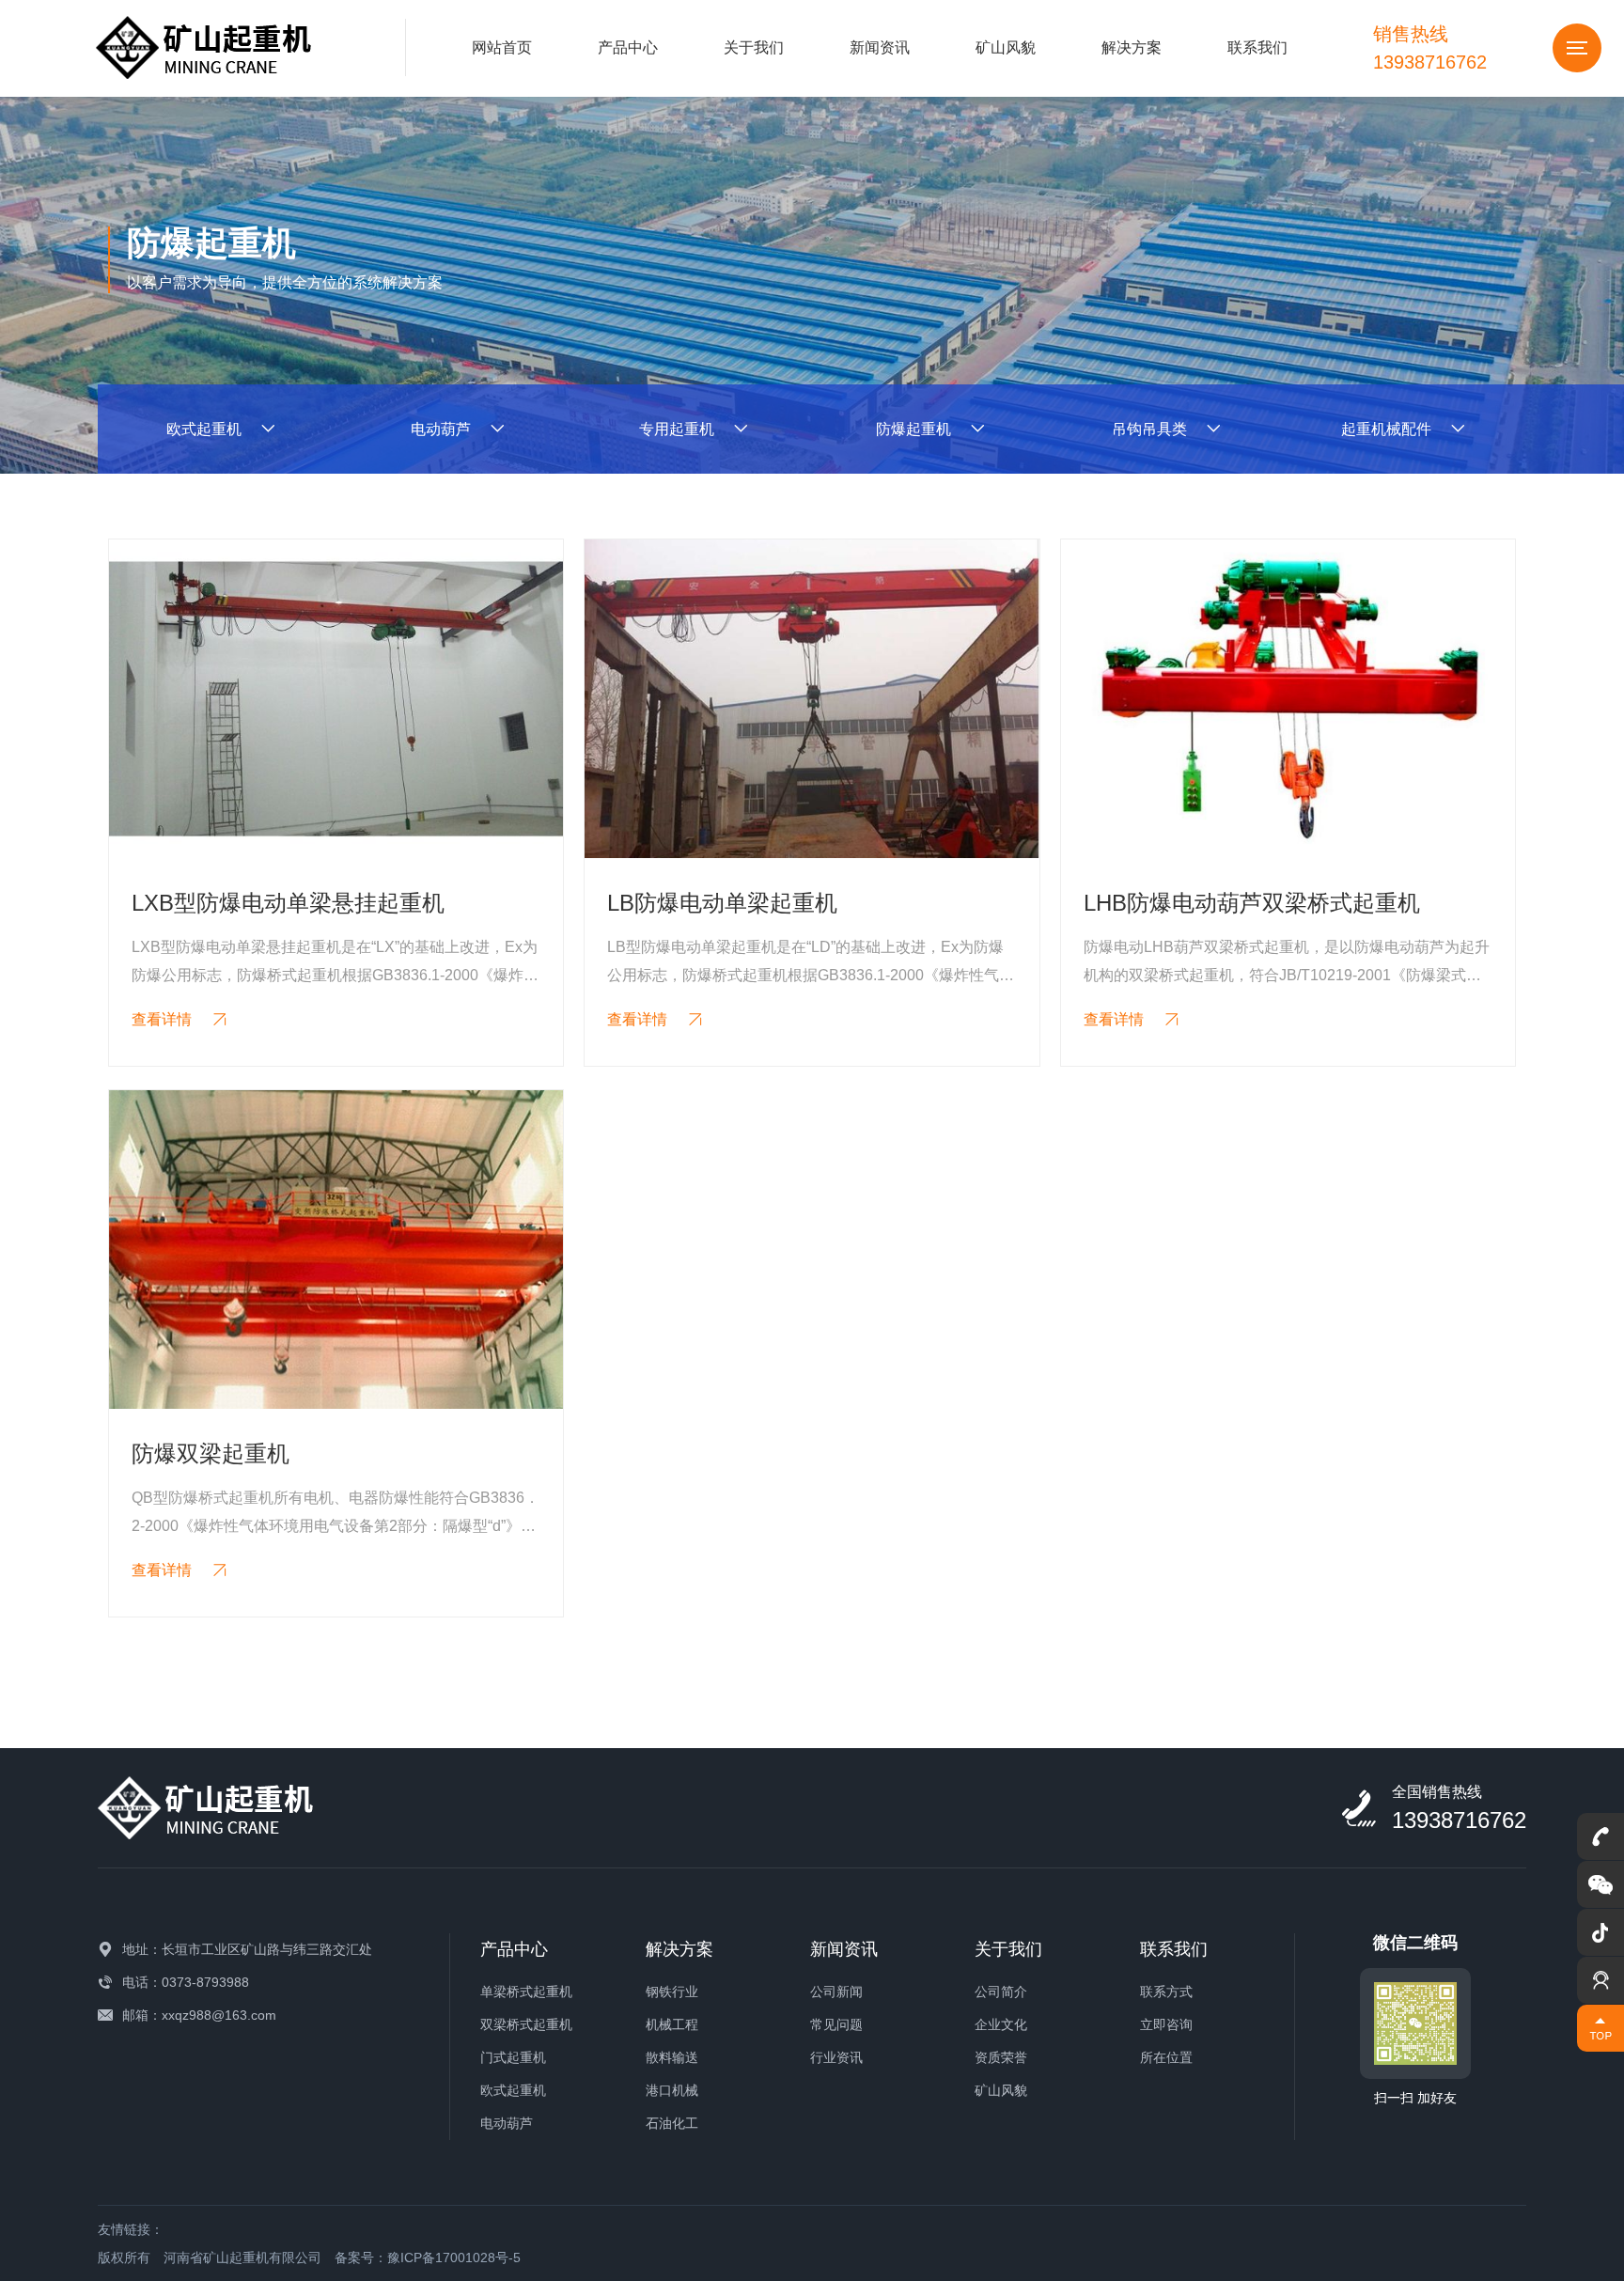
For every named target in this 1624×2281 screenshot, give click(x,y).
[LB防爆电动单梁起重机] (812, 699)
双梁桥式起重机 (526, 2024)
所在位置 (1166, 2057)
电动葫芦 (507, 2123)
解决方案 (1132, 47)
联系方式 (1166, 1992)
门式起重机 (513, 2057)
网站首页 (502, 47)
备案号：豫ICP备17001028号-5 (428, 2258)
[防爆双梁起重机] (336, 1250)
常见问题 (836, 2024)
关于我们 (754, 47)
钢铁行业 (672, 1992)
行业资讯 (836, 2057)
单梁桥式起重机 (526, 1992)
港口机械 (672, 2090)
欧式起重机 (513, 2090)
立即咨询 (1166, 2024)
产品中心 (628, 47)
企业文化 (1001, 2024)
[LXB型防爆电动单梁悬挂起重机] (336, 699)
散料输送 (672, 2057)
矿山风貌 (1006, 47)
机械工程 (672, 2024)
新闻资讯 (880, 47)
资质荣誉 (1001, 2057)
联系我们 (1257, 47)
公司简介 (1001, 1992)
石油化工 (672, 2123)
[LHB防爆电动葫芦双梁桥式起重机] (1288, 699)
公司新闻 (836, 1992)
